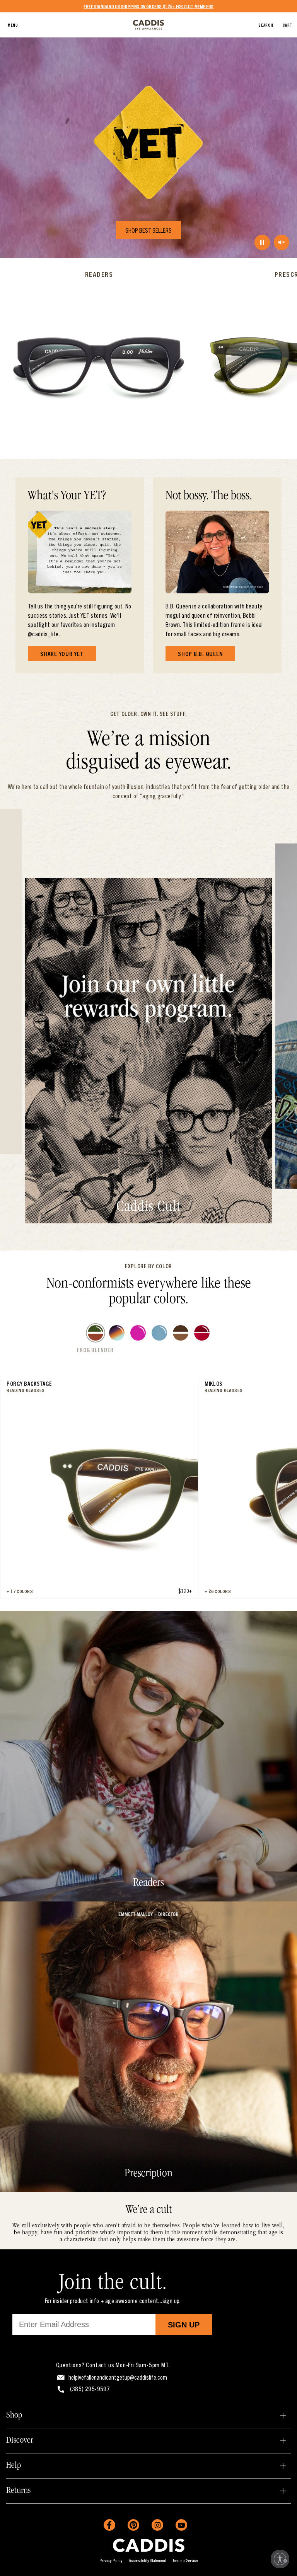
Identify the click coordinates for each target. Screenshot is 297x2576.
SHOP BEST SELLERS (148, 230)
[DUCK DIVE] (159, 1333)
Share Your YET (62, 653)
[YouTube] (181, 2525)
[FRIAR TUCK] (181, 1333)
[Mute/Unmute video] (282, 242)
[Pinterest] (133, 2525)
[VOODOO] (117, 1333)
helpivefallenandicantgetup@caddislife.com (118, 2377)
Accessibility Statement (148, 2560)
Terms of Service (185, 2560)
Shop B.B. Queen (200, 653)
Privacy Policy (111, 2560)
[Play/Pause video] (262, 242)
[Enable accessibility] (280, 2559)
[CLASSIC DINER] (202, 1333)
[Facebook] (109, 2525)
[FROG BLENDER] (96, 1333)
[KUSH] (138, 1333)
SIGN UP (184, 2325)
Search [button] (266, 25)
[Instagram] (157, 2525)
